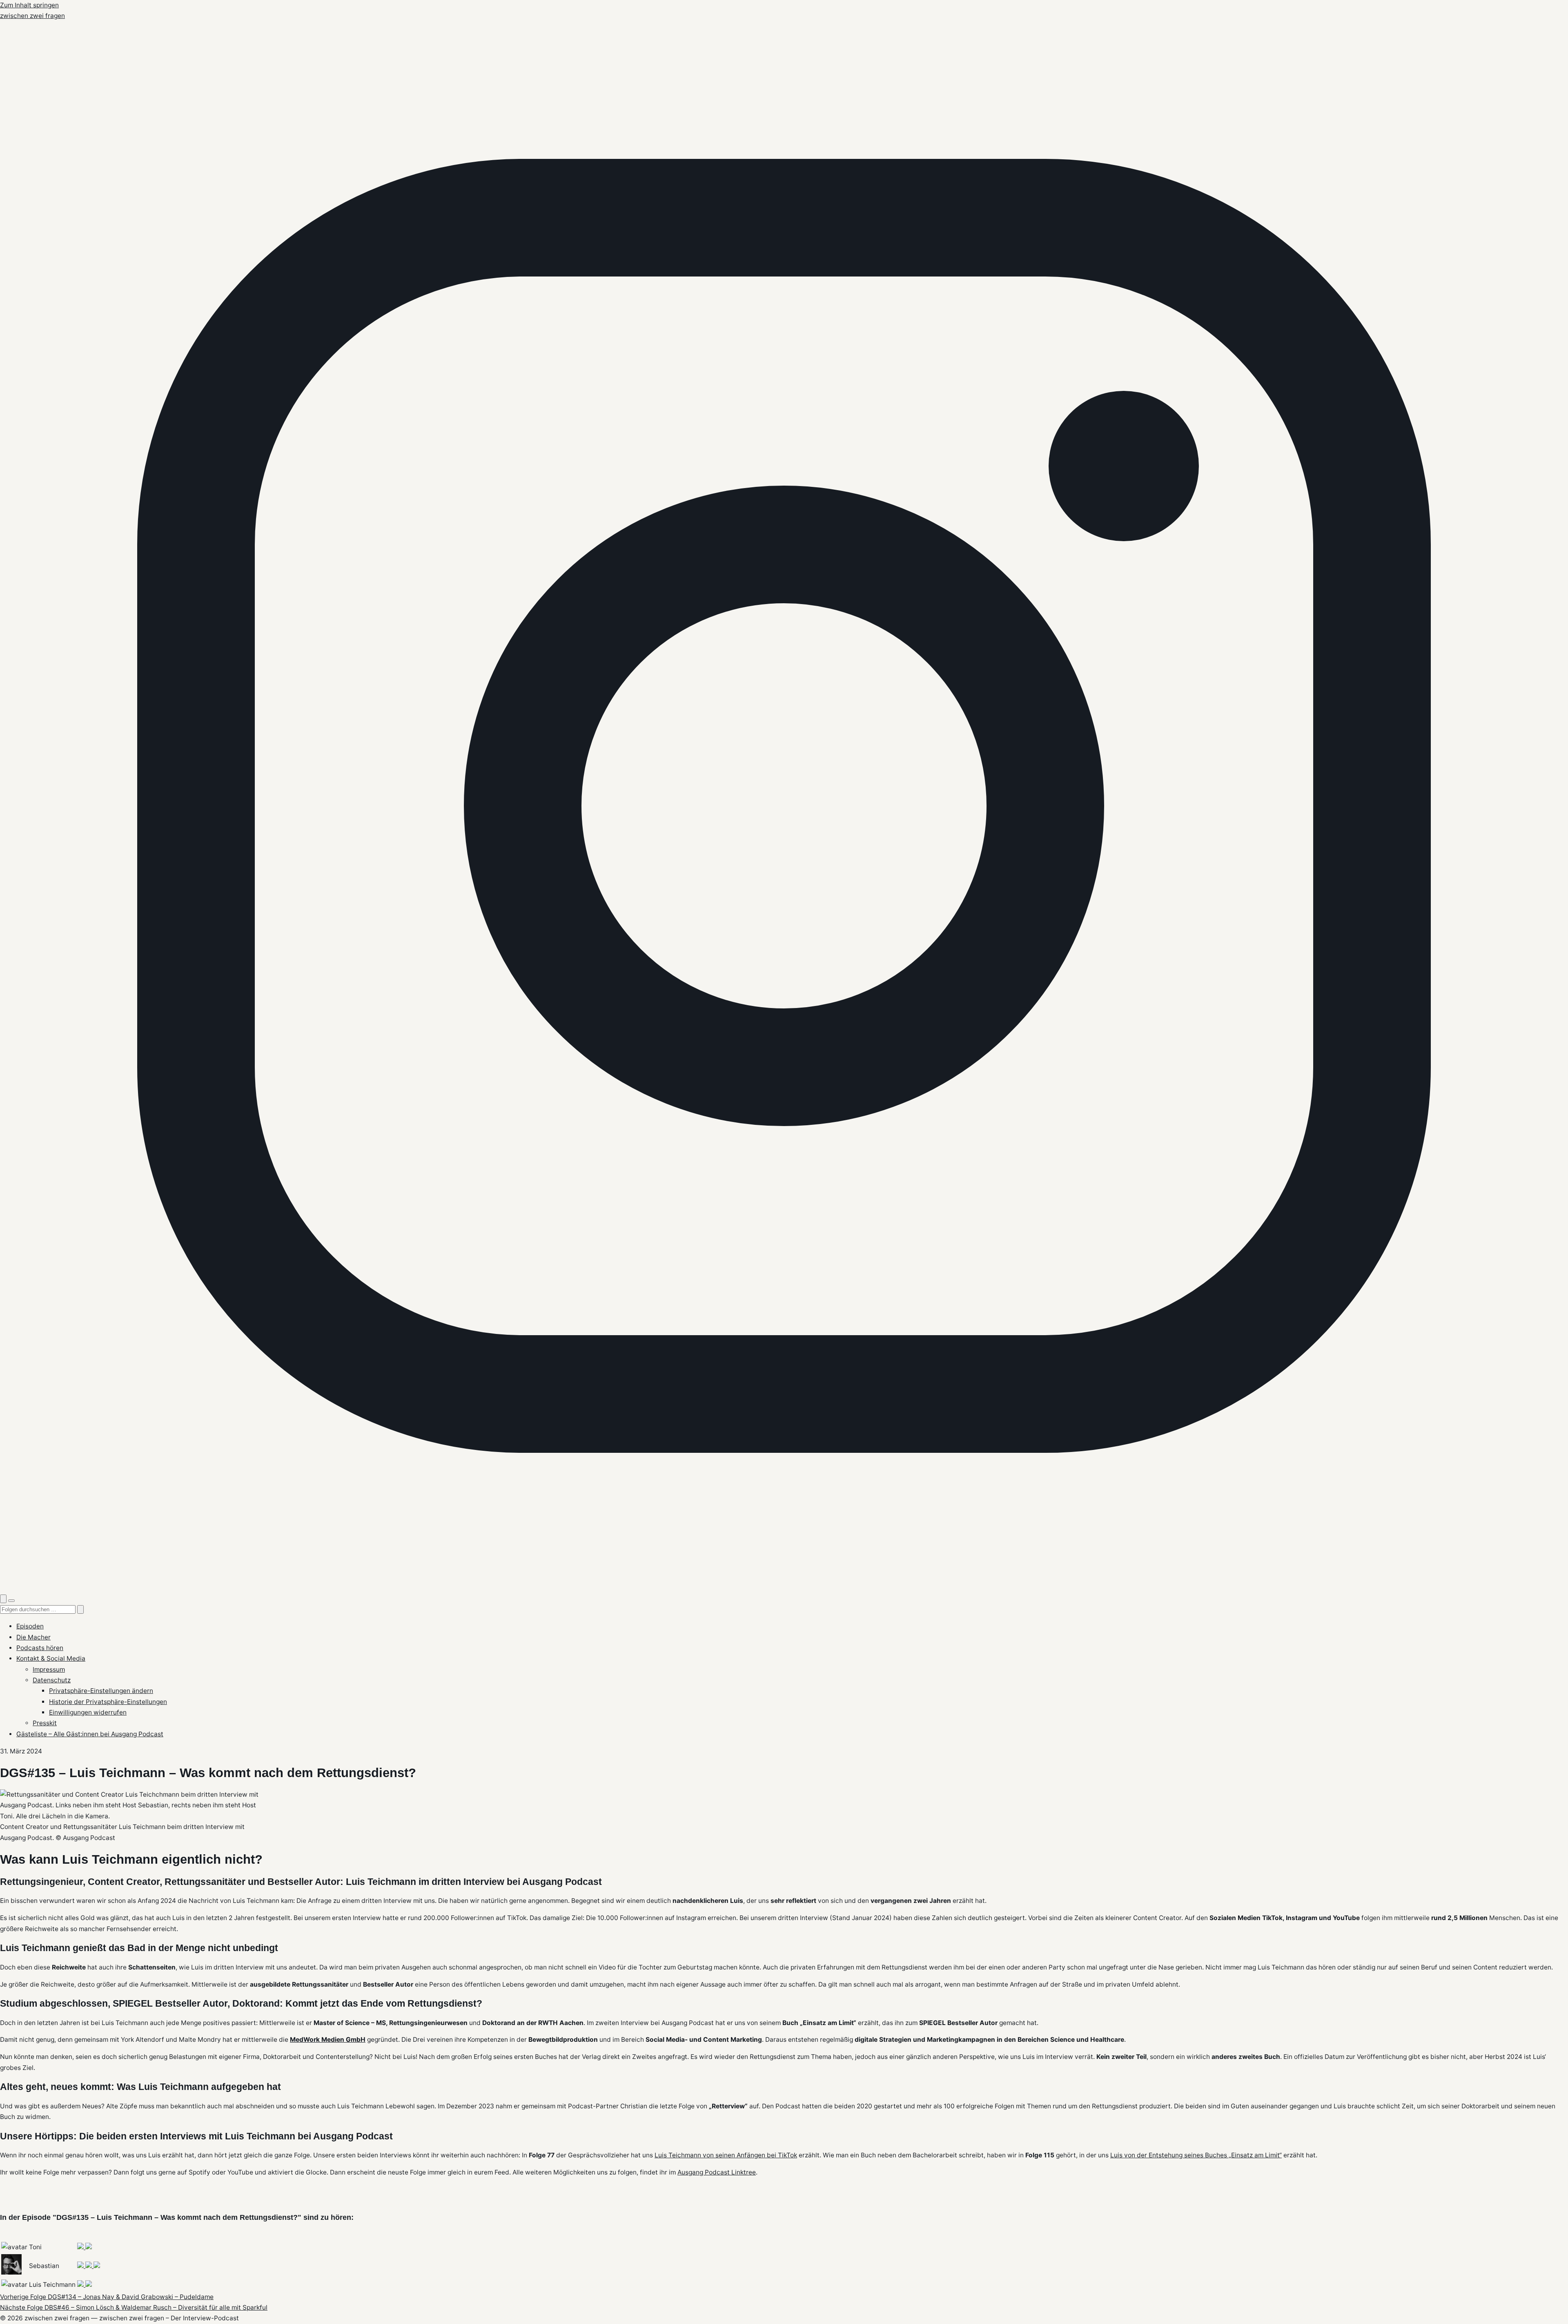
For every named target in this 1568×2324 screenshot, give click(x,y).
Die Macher (33, 1637)
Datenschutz (52, 1680)
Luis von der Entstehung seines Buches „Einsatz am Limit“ (1196, 2155)
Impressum (49, 1669)
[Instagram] (89, 2247)
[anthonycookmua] (81, 2247)
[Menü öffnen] (11, 1601)
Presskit (45, 1723)
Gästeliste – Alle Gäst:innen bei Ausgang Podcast (90, 1734)
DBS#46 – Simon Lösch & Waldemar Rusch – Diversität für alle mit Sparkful (134, 2307)
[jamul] (81, 2266)
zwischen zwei (32, 16)
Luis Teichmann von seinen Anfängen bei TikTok (726, 2155)
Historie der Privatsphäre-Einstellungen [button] (108, 1702)
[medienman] (89, 2266)
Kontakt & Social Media (51, 1658)
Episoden (30, 1626)
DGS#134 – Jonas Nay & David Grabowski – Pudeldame (107, 2297)
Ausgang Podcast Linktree (717, 2172)
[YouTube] (81, 2285)
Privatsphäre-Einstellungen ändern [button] (101, 1691)
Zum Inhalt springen (29, 5)
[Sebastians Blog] (97, 2266)
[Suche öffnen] (3, 1599)
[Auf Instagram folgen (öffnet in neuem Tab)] (784, 1588)
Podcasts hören (40, 1648)
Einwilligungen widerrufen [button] (88, 1712)
